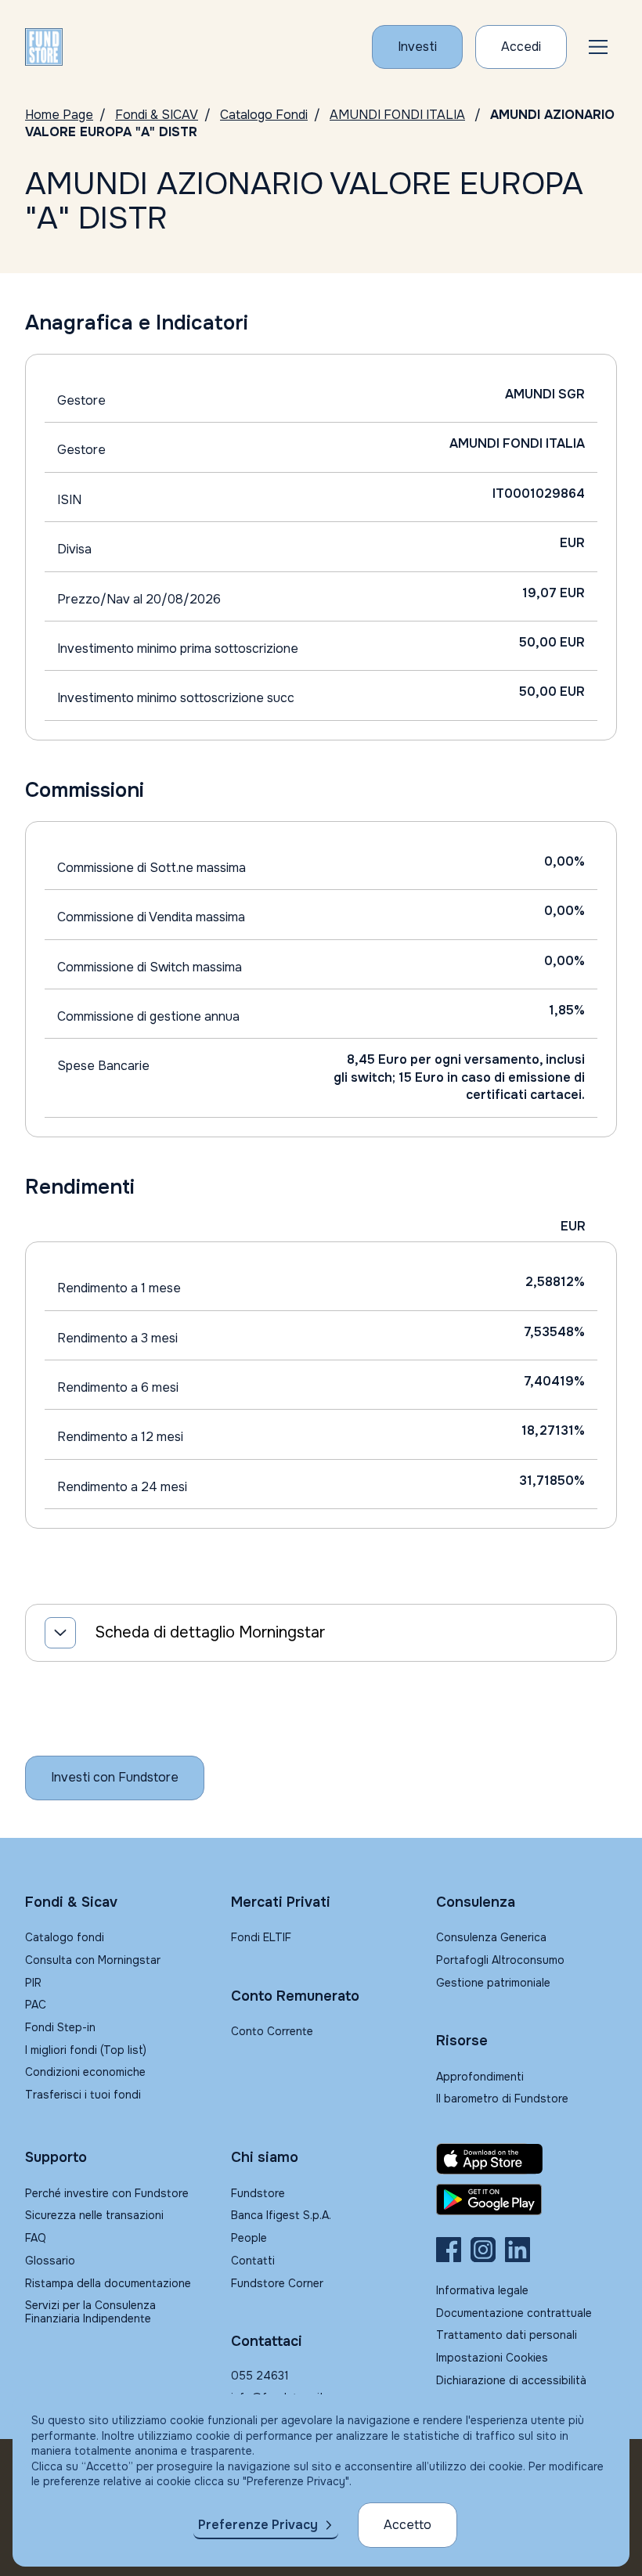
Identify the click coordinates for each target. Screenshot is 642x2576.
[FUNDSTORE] (44, 47)
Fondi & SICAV (157, 115)
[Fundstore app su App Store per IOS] (527, 2159)
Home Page (59, 115)
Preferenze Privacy (258, 2525)
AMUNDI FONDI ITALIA (397, 115)
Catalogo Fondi (264, 115)
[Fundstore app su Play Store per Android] (527, 2200)
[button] (598, 47)
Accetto (408, 2525)
